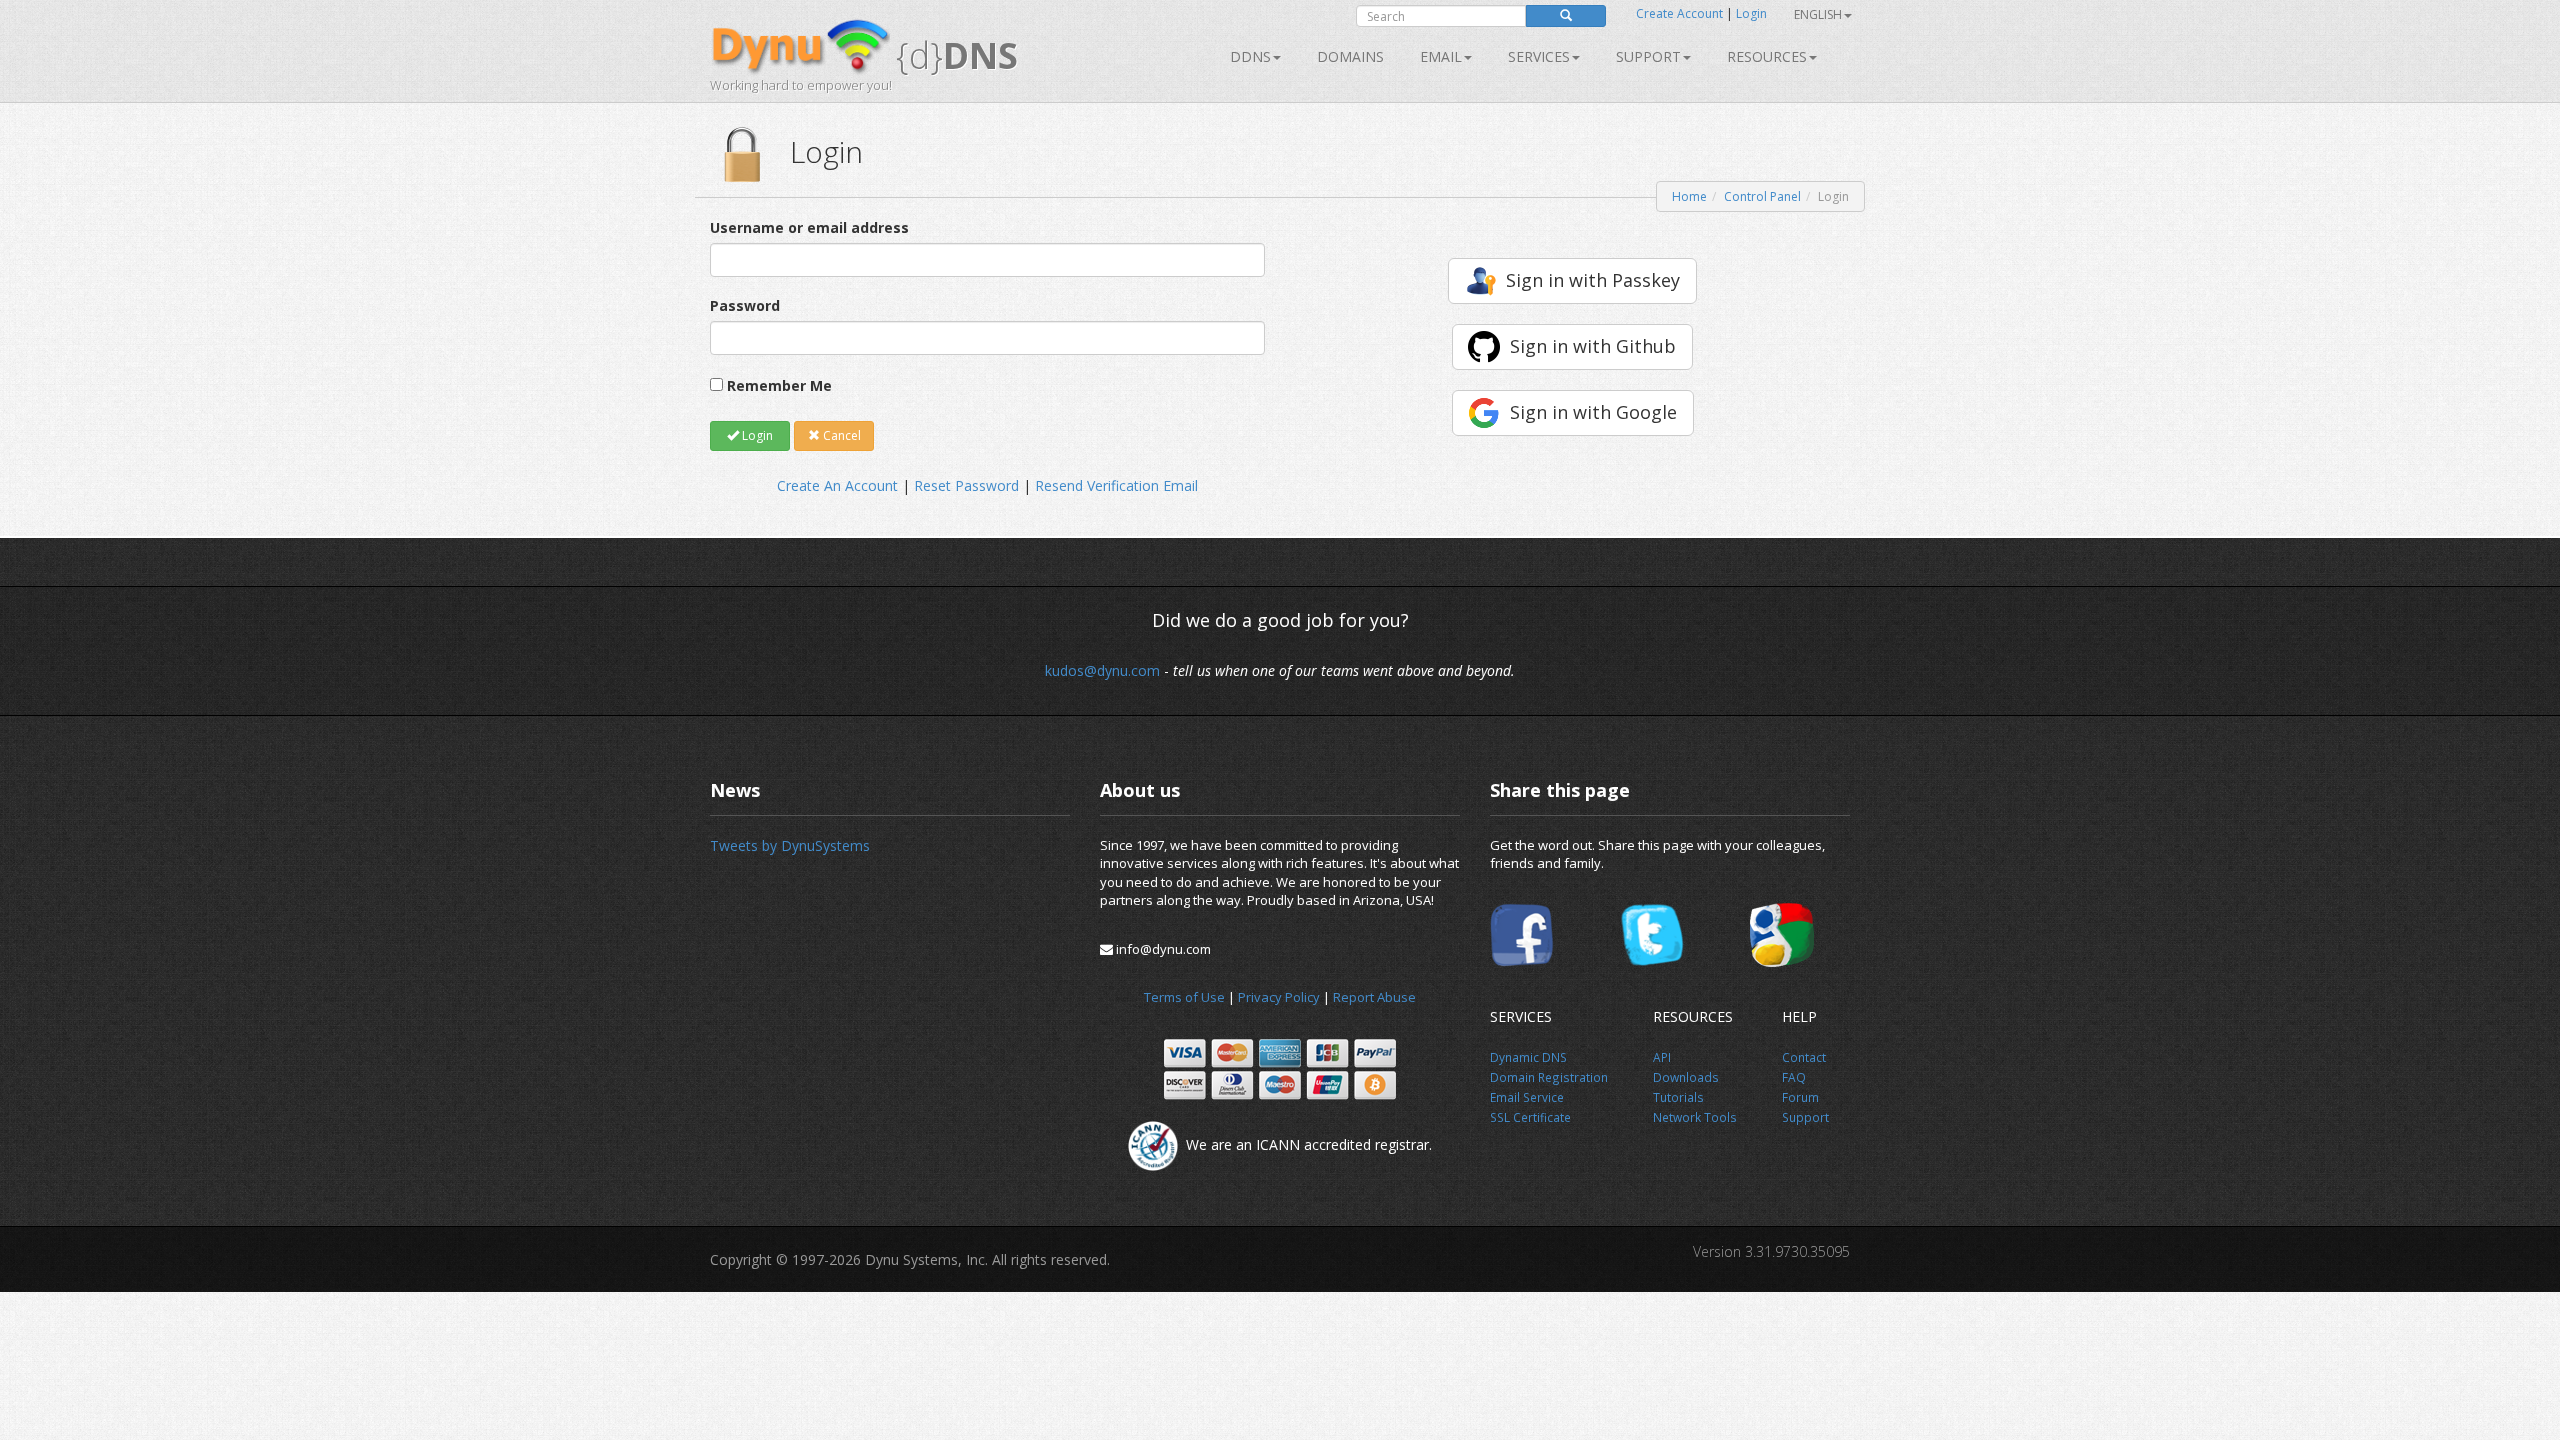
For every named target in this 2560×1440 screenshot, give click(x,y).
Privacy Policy (1279, 997)
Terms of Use (1184, 997)
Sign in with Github (1593, 346)
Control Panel (1762, 196)
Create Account (1679, 13)
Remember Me (779, 385)
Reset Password (966, 485)
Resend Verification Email (1116, 485)
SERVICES (1539, 56)
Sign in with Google (1593, 412)
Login (1751, 13)
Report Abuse (1374, 997)
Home (1689, 196)
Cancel (840, 435)
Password (745, 305)
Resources (1767, 56)
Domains (1350, 56)
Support (1648, 56)
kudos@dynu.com (1102, 670)
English (1818, 14)
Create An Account (837, 485)
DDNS (1250, 56)
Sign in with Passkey (1593, 280)
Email (1441, 56)
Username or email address (809, 227)
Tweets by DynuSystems (790, 845)
